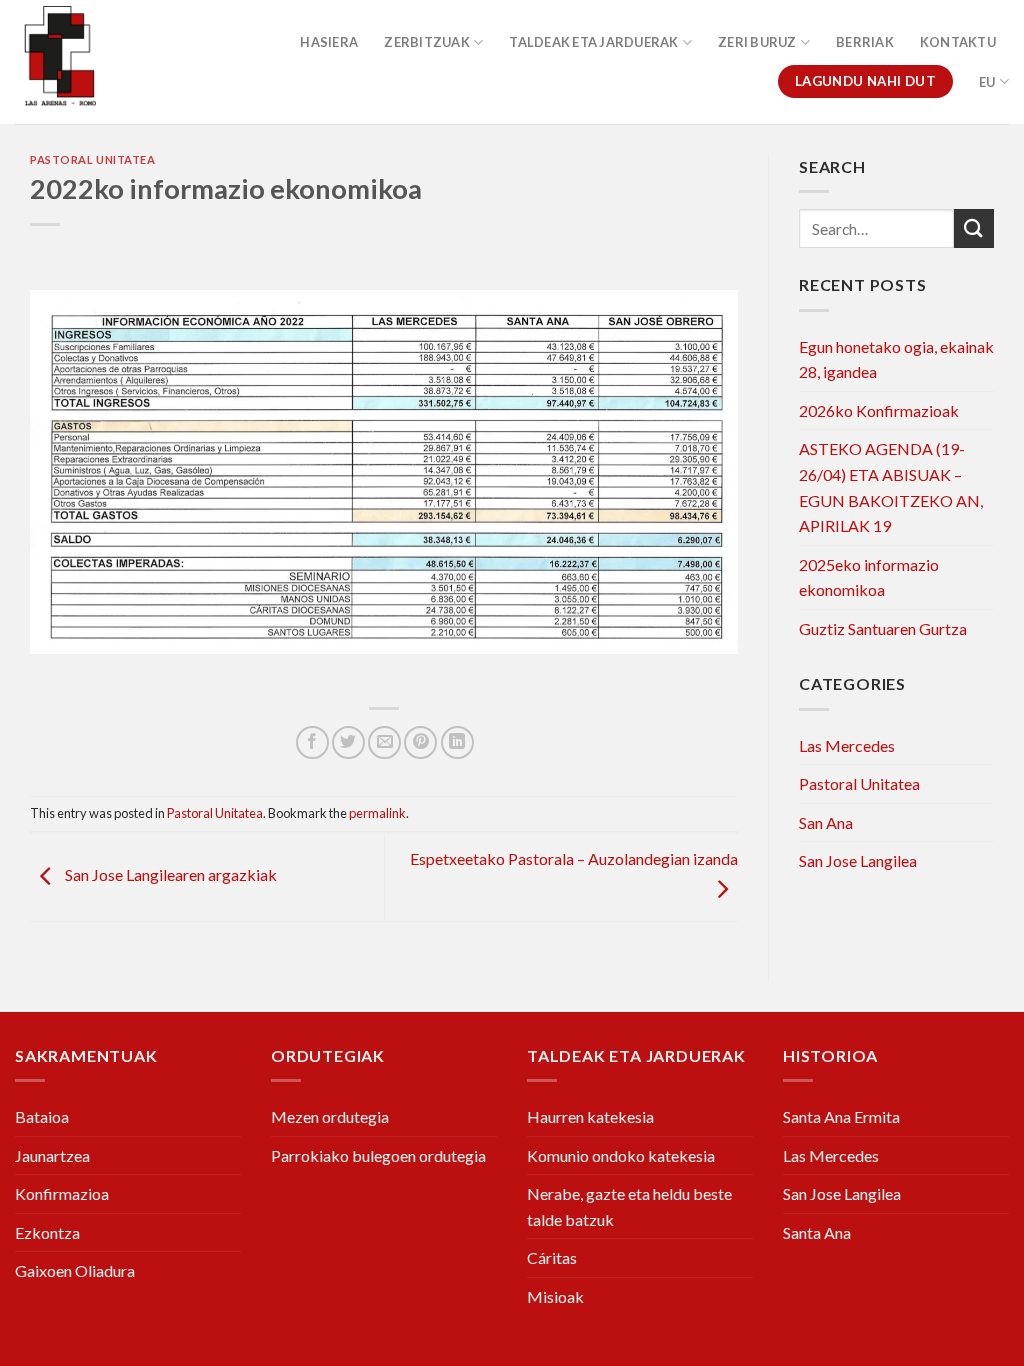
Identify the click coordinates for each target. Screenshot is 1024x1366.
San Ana (826, 822)
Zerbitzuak (427, 42)
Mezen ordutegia (330, 1116)
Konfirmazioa (62, 1193)
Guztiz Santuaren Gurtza (883, 628)
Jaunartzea (52, 1155)
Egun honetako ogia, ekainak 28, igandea (896, 359)
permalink (377, 813)
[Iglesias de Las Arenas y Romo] (86, 62)
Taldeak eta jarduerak (593, 42)
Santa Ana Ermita (841, 1116)
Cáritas (552, 1257)
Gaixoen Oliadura (75, 1270)
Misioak (555, 1296)
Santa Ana (817, 1232)
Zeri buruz (757, 42)
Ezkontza (47, 1232)
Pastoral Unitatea (93, 159)
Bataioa (42, 1116)
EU (987, 82)
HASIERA (329, 42)
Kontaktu (958, 42)
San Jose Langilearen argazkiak (169, 875)
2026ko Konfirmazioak (879, 410)
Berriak (865, 42)
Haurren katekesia (590, 1116)
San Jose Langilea (858, 860)
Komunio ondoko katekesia (621, 1155)
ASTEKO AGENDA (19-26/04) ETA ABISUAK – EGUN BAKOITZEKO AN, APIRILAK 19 (891, 487)
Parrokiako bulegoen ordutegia (378, 1155)
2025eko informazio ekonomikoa (869, 577)
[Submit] (974, 228)
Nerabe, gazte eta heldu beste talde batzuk (629, 1206)
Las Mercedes (847, 745)
